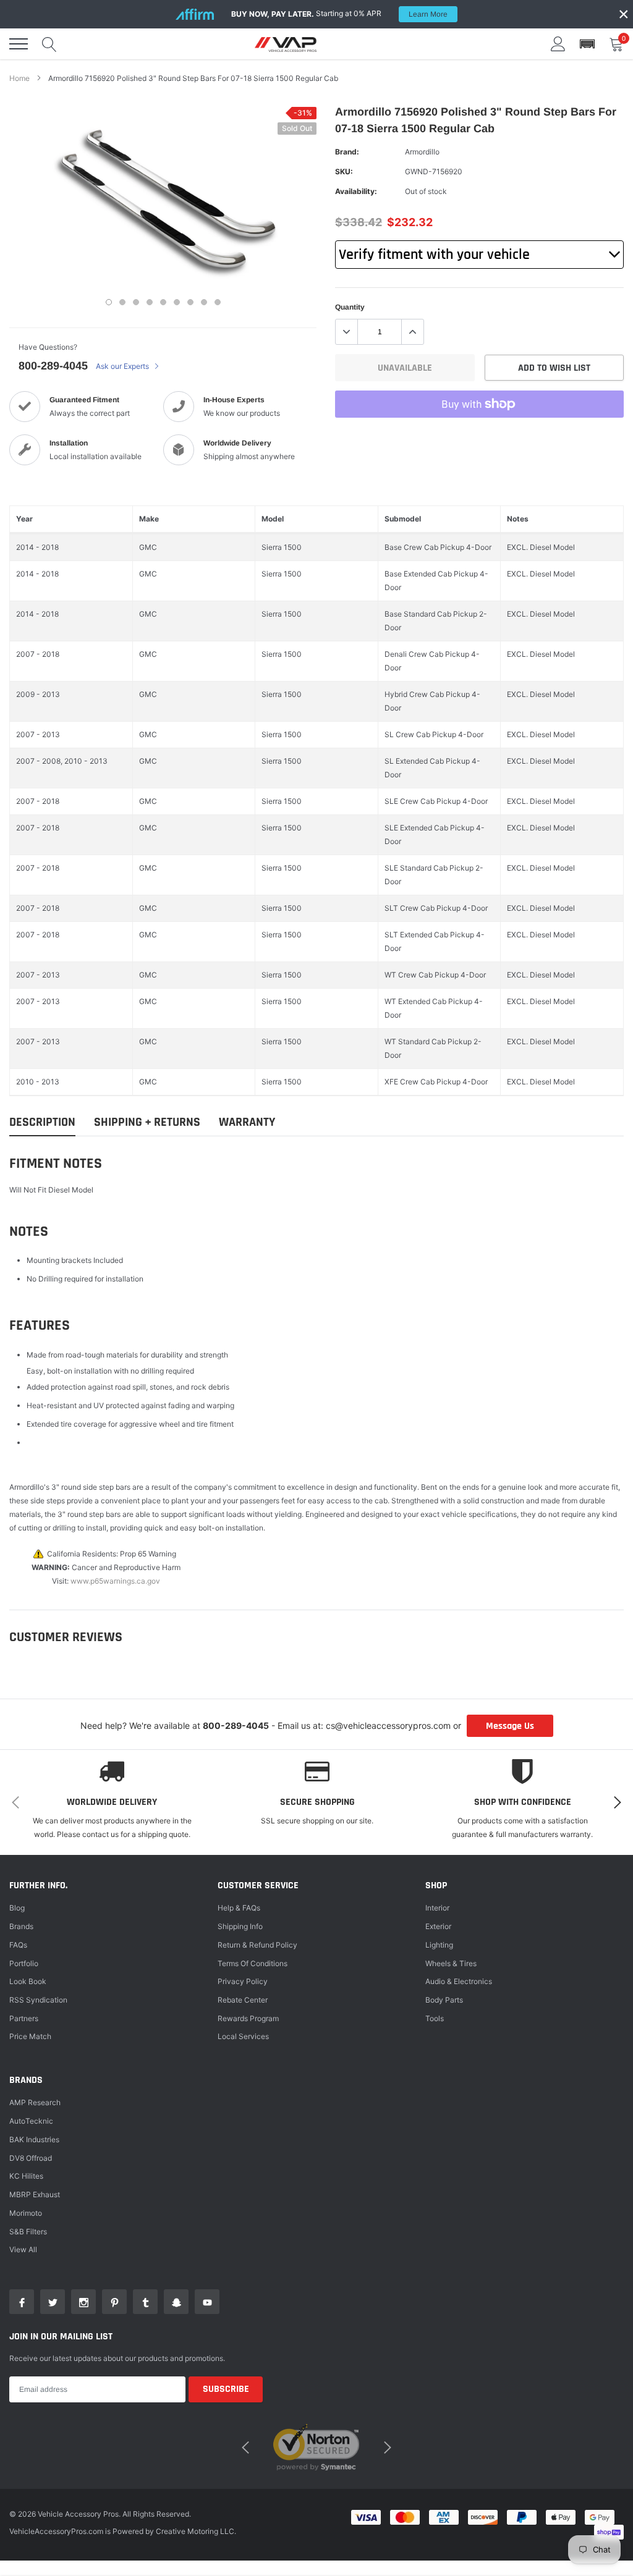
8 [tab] (204, 302)
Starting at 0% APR (339, 14)
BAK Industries (34, 2139)
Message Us (510, 1726)
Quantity (350, 307)
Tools (435, 2018)
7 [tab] (190, 302)
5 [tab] (163, 302)
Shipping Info (240, 1926)
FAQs (18, 1945)
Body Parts (444, 2000)
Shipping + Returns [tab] (147, 1122)
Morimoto (26, 2213)
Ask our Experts (123, 366)
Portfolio (24, 1963)
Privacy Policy (243, 1981)
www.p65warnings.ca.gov (115, 1581)
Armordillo (422, 152)
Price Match (30, 2036)
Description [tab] (42, 1122)
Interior (437, 1908)
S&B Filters (28, 2232)
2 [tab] (122, 302)
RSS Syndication (38, 2000)
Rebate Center (243, 2000)
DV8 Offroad (31, 2158)
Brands (21, 1926)
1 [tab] (109, 302)
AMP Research (35, 2102)
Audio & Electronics (459, 1981)
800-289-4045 (53, 366)
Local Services (243, 2036)
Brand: (347, 152)
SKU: (344, 171)
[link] (22, 2302)
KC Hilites (26, 2176)
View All (23, 2249)
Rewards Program (248, 2018)
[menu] (19, 44)
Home (19, 78)
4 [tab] (150, 302)
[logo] (286, 44)
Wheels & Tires (451, 1963)
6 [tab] (177, 302)
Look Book (28, 1981)
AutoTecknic (31, 2121)
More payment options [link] (479, 434)
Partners (24, 2018)
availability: (356, 191)
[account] (558, 44)
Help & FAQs (239, 1908)
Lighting (439, 1945)
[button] (587, 44)
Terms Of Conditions (253, 1963)
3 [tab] (136, 302)
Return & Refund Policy (257, 1945)
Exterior (438, 1926)
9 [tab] (218, 302)
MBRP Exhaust (35, 2194)
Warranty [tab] (247, 1122)
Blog (17, 1908)
